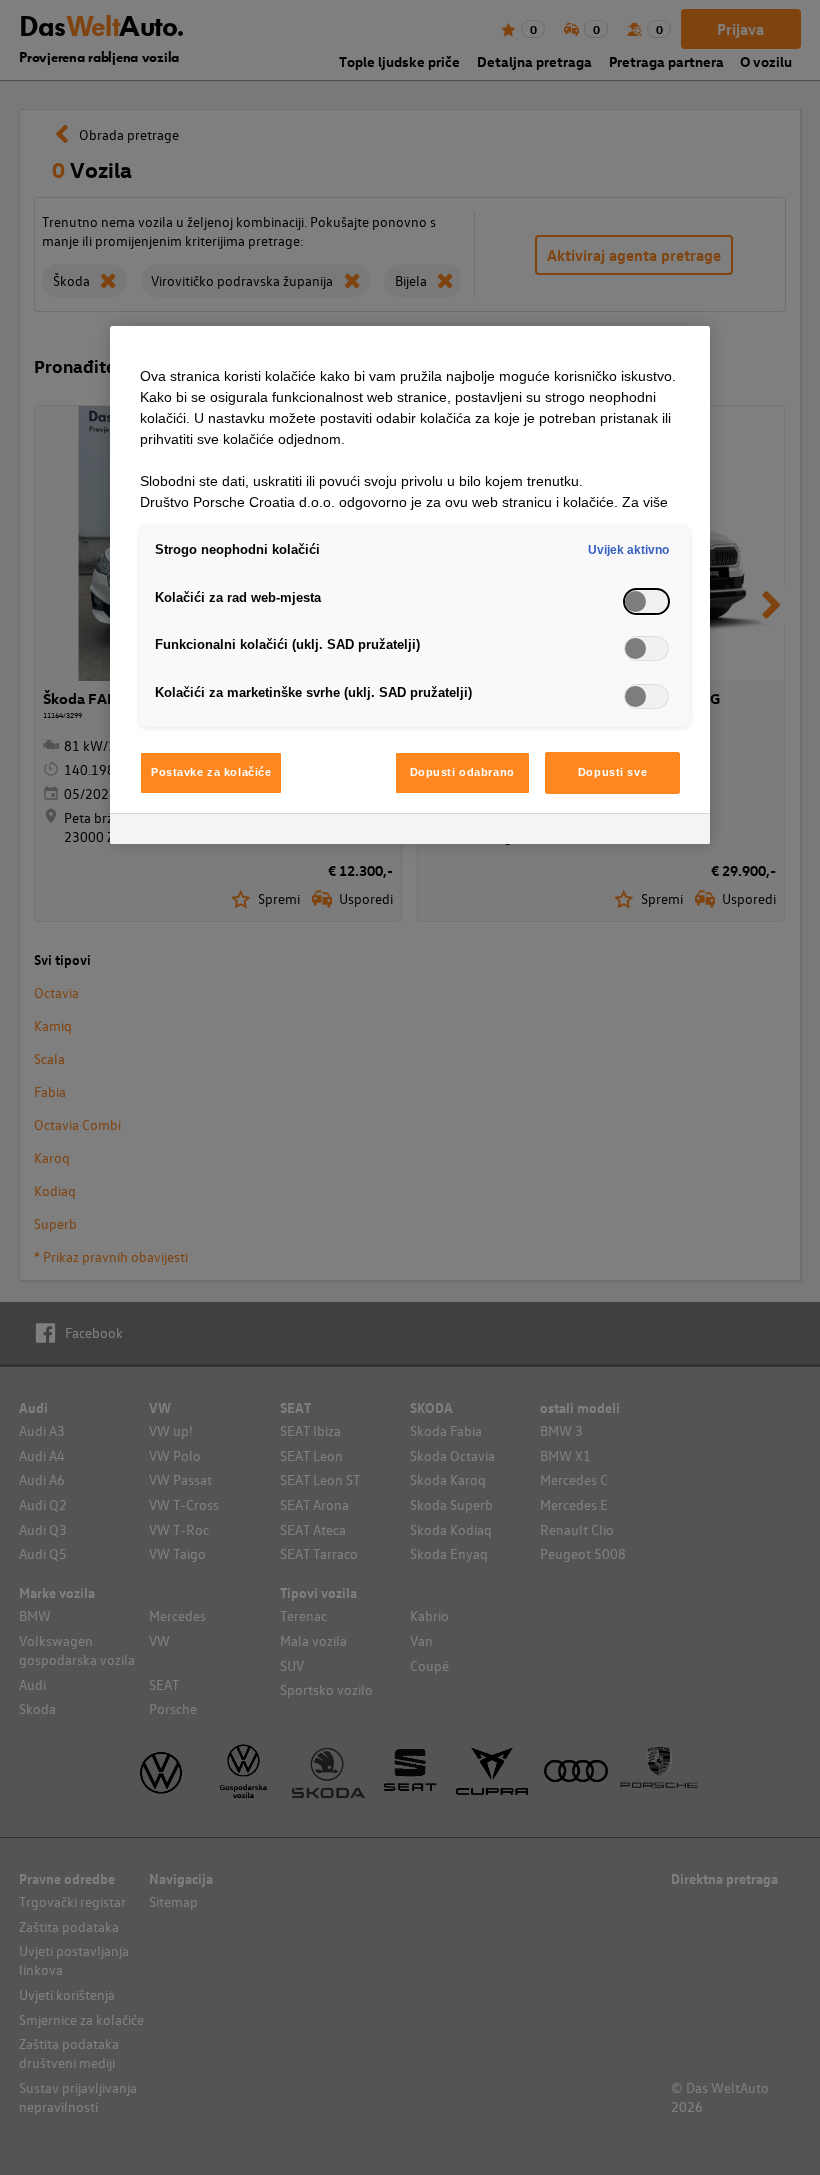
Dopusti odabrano (462, 772)
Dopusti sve (612, 772)
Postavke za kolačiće (211, 772)
